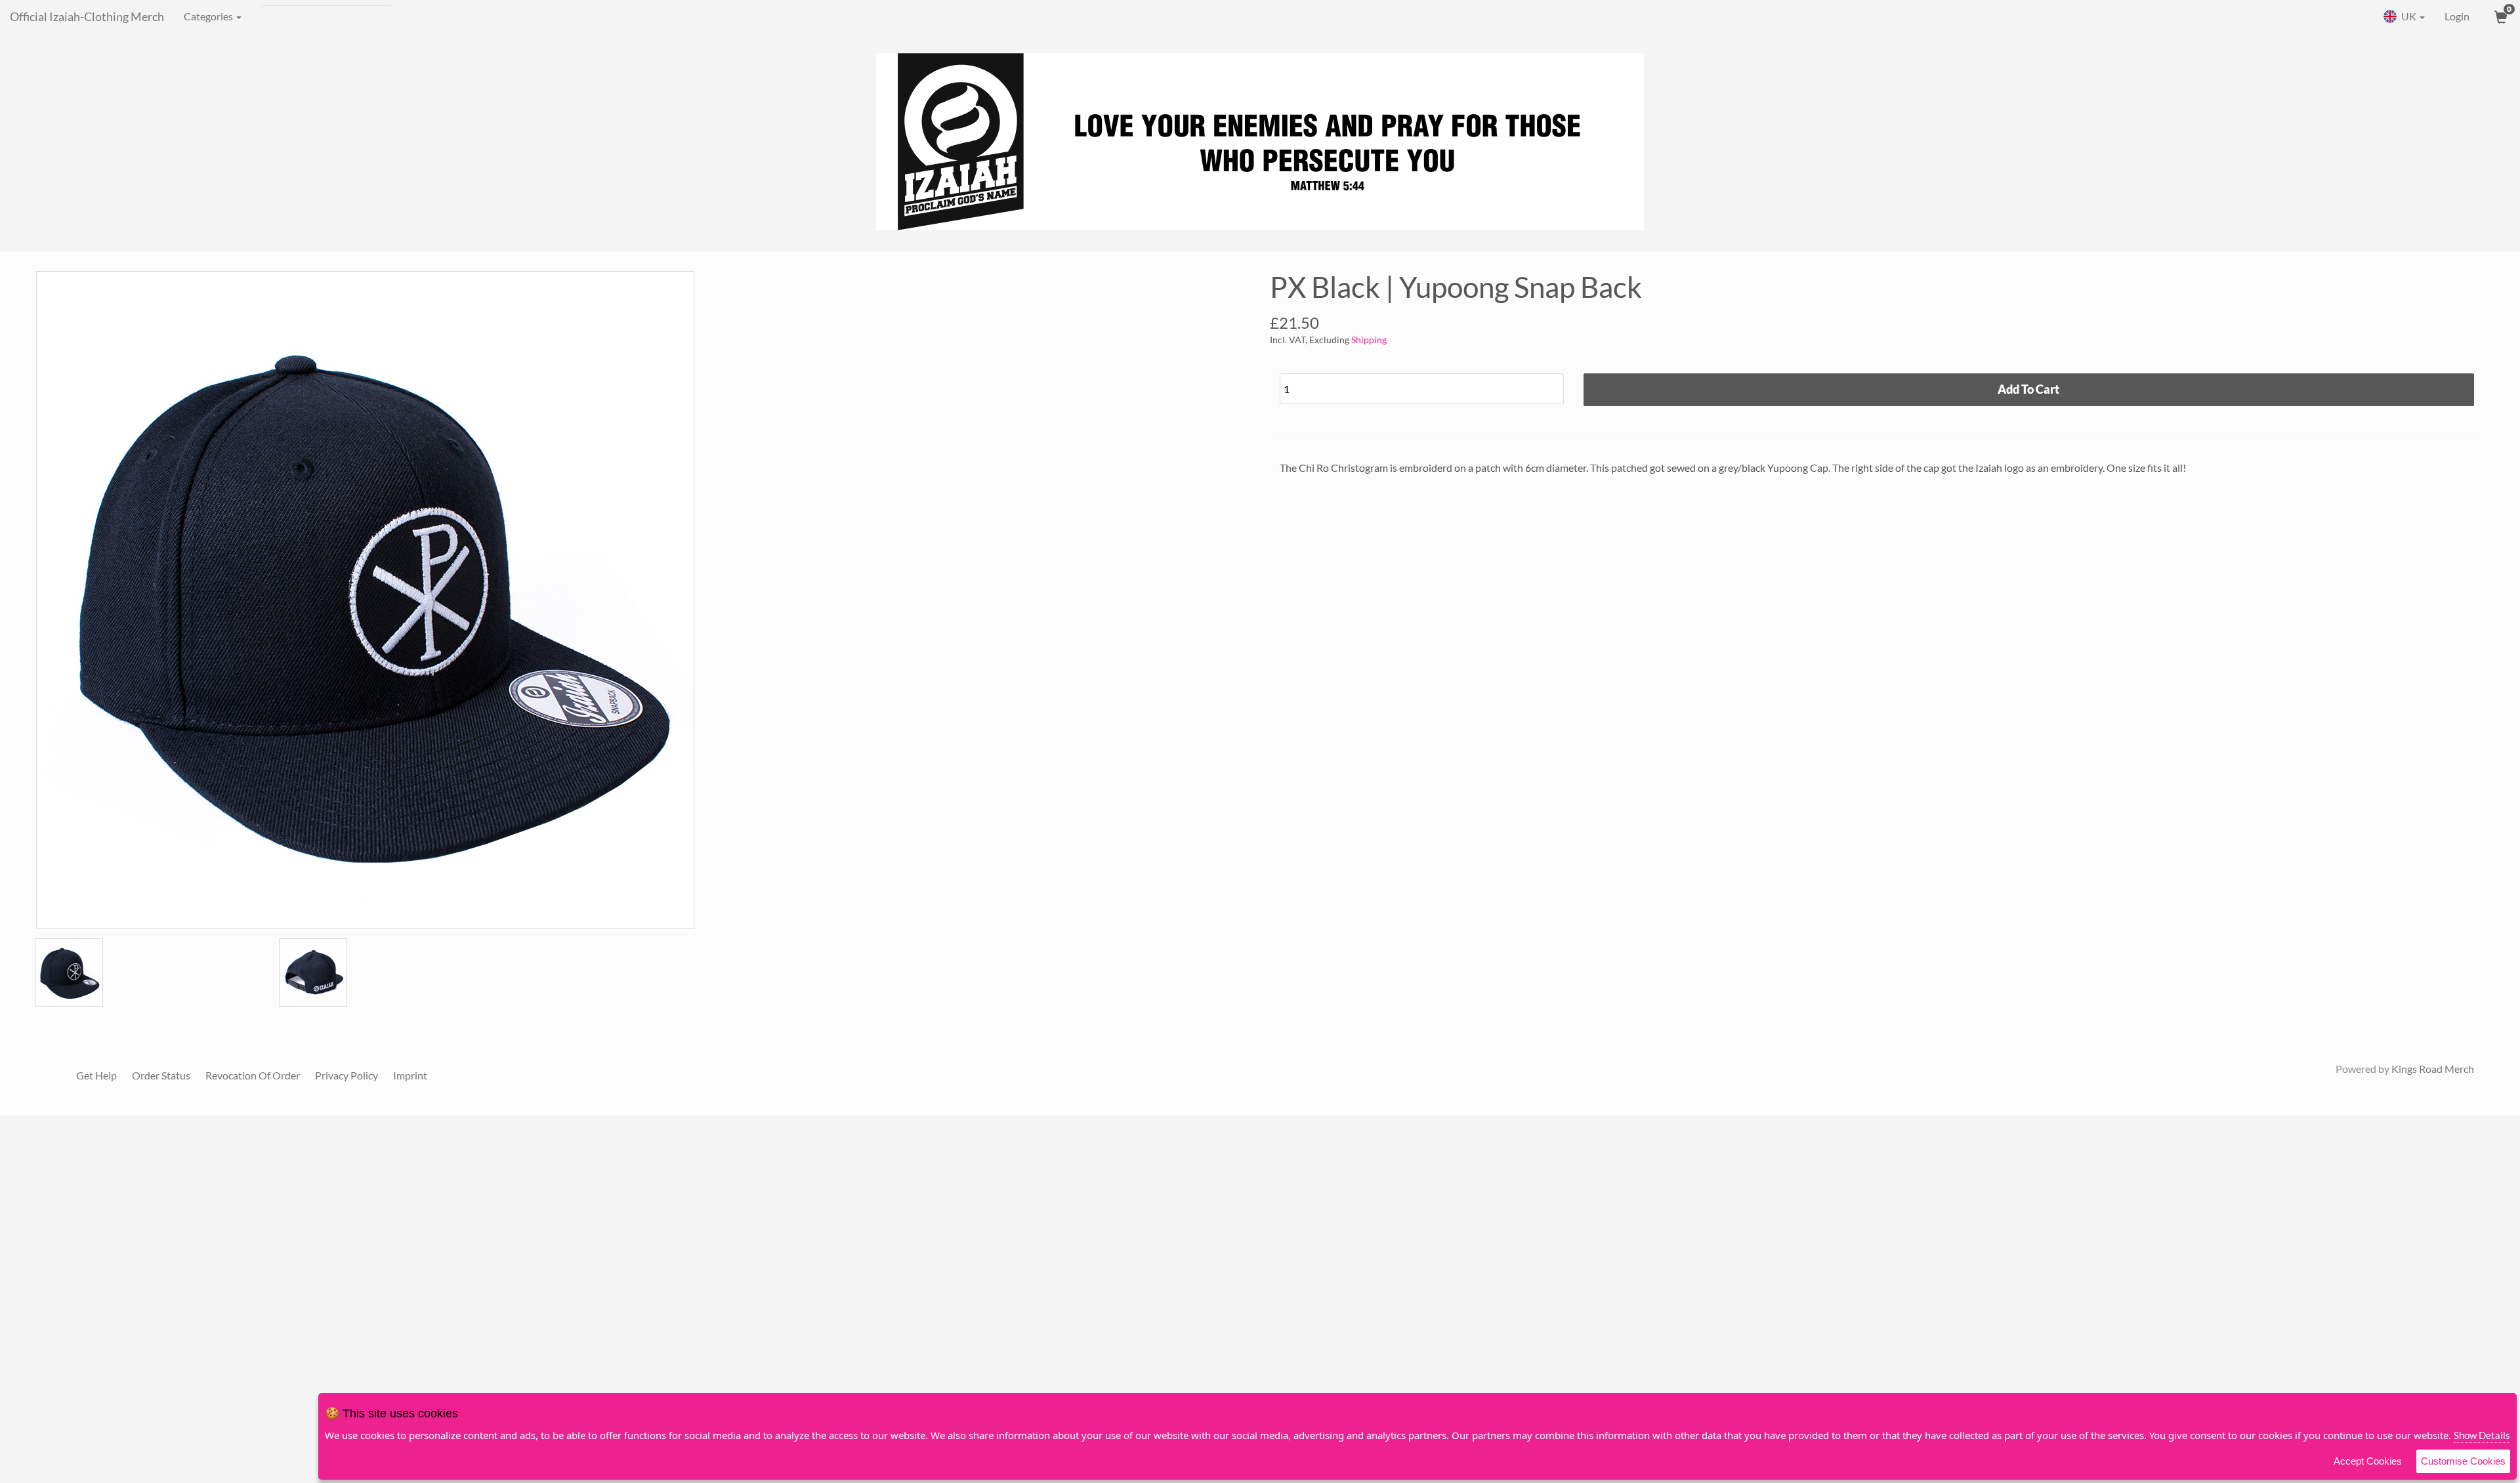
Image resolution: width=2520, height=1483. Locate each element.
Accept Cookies (2368, 1461)
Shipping (1369, 340)
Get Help (96, 1075)
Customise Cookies (2463, 1461)
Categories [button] (209, 16)
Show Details (2482, 1435)
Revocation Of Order (253, 1075)
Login (2457, 16)
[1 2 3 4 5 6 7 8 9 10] (1422, 386)
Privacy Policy (346, 1075)
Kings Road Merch (2433, 1069)
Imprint (410, 1075)
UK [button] (2409, 16)
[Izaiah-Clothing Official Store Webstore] (1260, 142)
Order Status (161, 1075)
